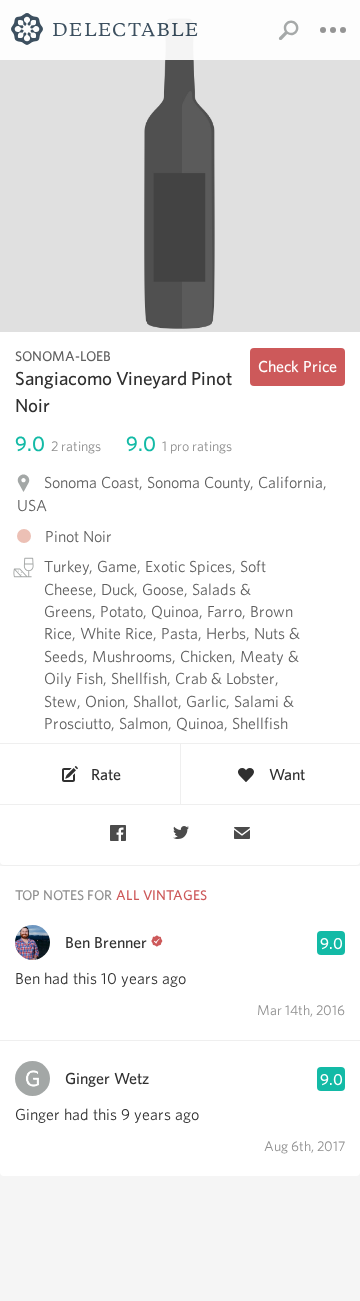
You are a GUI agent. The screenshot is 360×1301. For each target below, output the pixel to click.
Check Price (297, 366)
